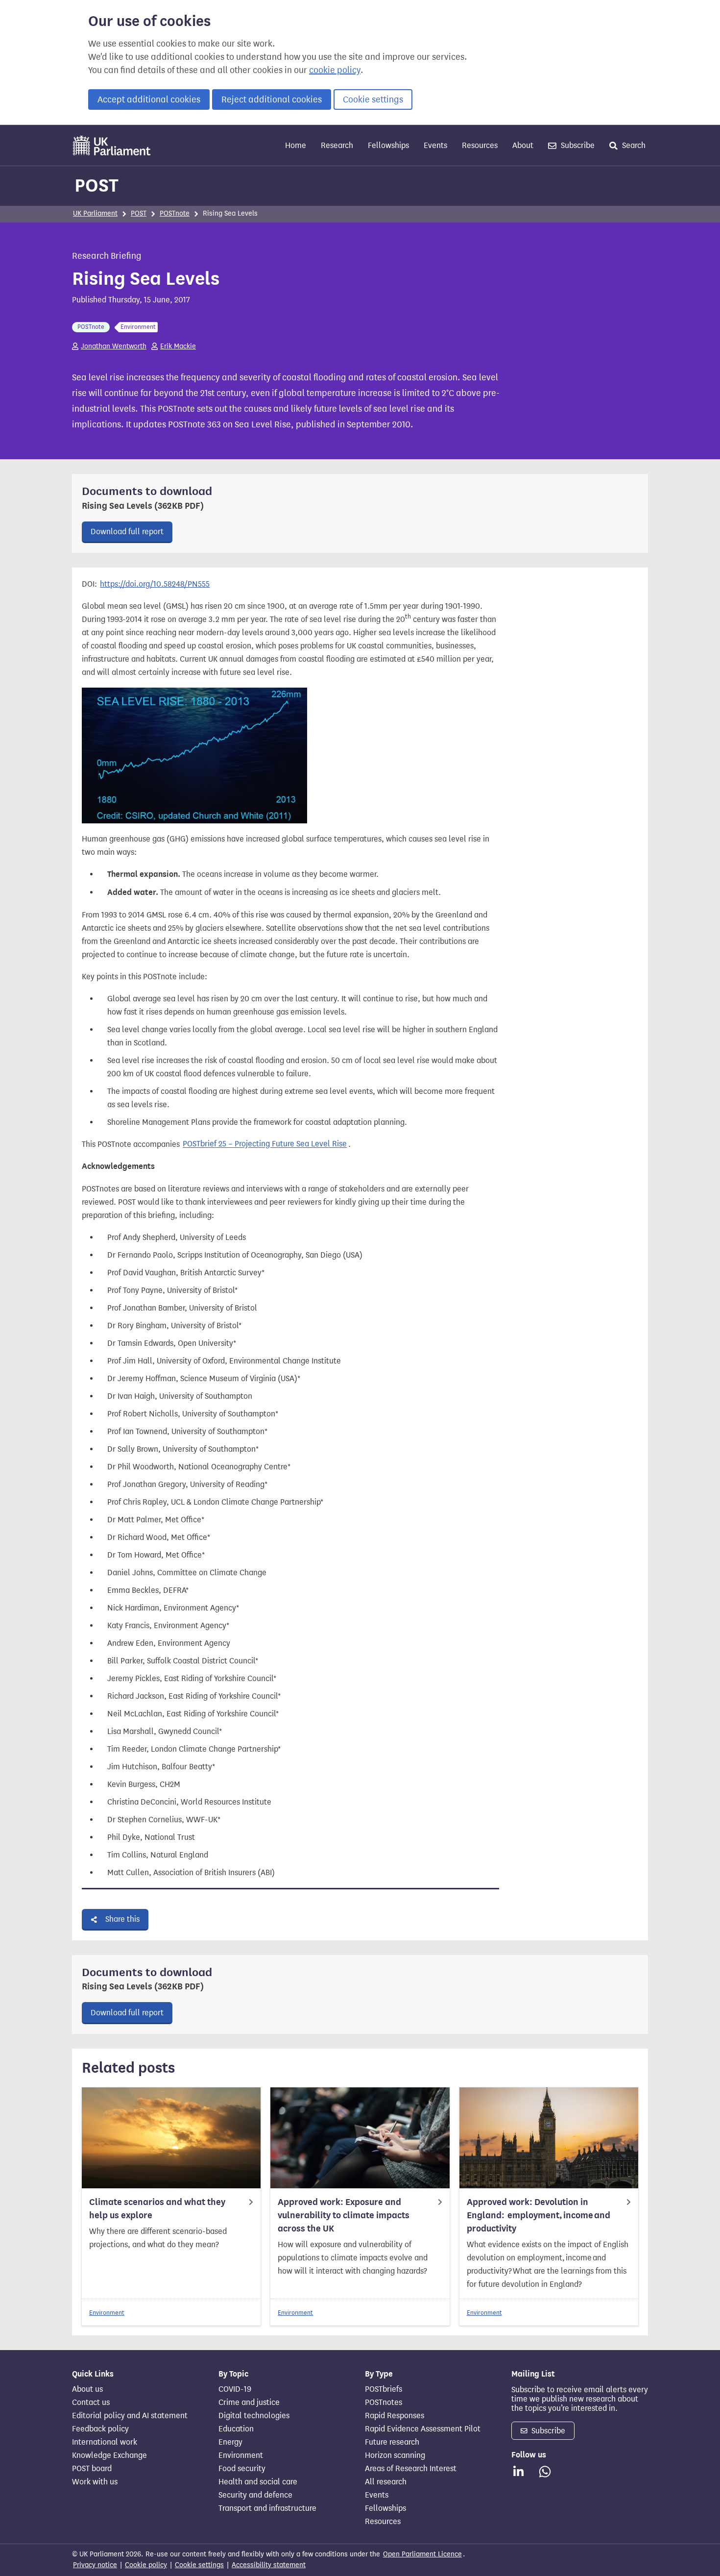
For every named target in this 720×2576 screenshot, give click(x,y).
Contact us (91, 2403)
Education (236, 2429)
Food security (242, 2469)
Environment (107, 2313)
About (523, 145)
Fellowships (388, 145)
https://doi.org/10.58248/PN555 (155, 584)
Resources (480, 145)
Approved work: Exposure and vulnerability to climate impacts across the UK (344, 2215)
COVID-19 (235, 2389)
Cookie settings (373, 99)
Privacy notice (95, 2565)
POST (96, 185)
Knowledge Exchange (109, 2455)
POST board (92, 2469)
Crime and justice (249, 2403)
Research (337, 145)
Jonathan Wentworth (114, 346)
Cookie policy (146, 2565)
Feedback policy (100, 2429)
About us (87, 2389)
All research (386, 2482)
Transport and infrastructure (267, 2508)
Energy (230, 2442)
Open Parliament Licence (422, 2554)
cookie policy (335, 70)
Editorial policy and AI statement (130, 2416)
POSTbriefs (384, 2389)
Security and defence (255, 2495)
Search (633, 145)
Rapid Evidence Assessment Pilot (423, 2429)
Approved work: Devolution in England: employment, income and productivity (539, 2215)
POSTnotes (384, 2403)
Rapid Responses (395, 2416)
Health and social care (258, 2482)
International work (105, 2442)
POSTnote (175, 213)
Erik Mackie (178, 346)
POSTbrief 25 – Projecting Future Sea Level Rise (265, 1144)
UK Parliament (95, 213)
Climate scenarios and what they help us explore (157, 2209)
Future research (392, 2442)
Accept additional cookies (149, 99)
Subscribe (577, 145)
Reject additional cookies (272, 99)
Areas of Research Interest (411, 2469)
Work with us (95, 2482)
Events (435, 145)
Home (296, 145)
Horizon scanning (395, 2455)
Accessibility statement (269, 2565)
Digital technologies (254, 2416)
